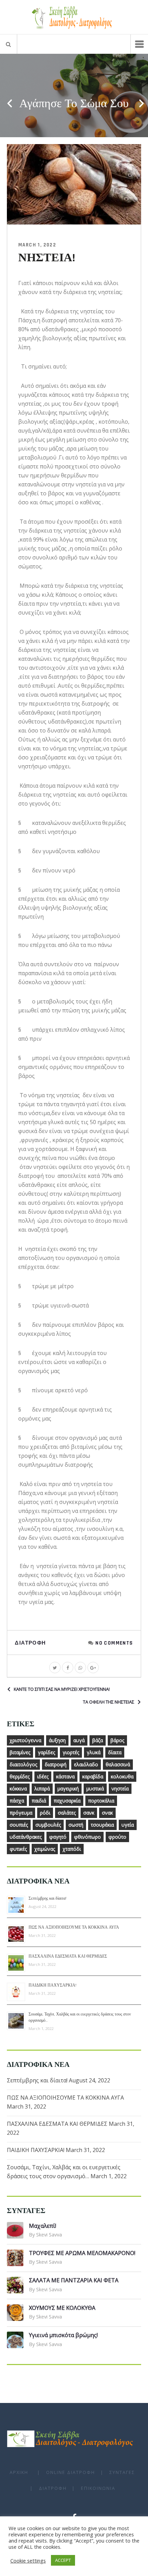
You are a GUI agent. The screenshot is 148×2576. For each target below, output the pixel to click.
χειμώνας (45, 1849)
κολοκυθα (122, 1776)
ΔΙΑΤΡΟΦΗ (53, 2488)
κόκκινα (18, 1789)
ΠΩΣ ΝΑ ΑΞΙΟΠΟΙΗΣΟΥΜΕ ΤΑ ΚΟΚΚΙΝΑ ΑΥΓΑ (74, 1927)
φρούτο (117, 1837)
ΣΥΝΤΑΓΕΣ (122, 2472)
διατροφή (56, 1764)
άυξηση (57, 1740)
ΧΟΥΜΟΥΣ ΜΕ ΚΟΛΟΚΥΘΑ (62, 2308)
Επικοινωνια (98, 2488)
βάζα (98, 1740)
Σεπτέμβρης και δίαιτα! (47, 1898)
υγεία (128, 1825)
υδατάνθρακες (26, 1837)
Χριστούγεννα (25, 1740)
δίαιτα (115, 1752)
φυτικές (18, 1849)
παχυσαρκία (67, 1801)
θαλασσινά (118, 1764)
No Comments (114, 1643)
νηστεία (120, 1789)
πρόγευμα (21, 1813)
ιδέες (43, 1776)
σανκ (89, 1813)
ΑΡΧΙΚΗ (19, 2472)
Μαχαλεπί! (43, 2226)
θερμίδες (20, 1776)
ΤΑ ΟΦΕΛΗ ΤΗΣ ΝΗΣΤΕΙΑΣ (109, 1702)
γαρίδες (46, 1752)
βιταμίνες (20, 1752)
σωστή (76, 1825)
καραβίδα (93, 1776)
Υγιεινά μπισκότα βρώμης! (63, 2335)
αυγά (79, 1740)
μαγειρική (68, 1789)
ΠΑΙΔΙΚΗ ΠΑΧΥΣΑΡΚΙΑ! (52, 1985)
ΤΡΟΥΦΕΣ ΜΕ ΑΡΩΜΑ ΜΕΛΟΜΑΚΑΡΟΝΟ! (82, 2253)
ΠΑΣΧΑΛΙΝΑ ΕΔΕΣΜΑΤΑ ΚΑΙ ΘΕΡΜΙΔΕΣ (68, 1956)
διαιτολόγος (23, 1764)
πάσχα (17, 1801)
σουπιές (19, 1825)
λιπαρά (42, 1789)
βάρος (117, 1740)
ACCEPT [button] (63, 2560)
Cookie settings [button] (28, 2560)
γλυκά (94, 1752)
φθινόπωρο (87, 1837)
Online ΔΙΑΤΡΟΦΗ (71, 2472)
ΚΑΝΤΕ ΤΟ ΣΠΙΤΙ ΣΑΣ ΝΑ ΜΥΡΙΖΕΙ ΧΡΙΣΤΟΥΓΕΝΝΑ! (62, 1689)
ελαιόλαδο (86, 1764)
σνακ (107, 1813)
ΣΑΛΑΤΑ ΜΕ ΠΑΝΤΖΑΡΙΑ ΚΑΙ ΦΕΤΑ (74, 2280)
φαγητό (58, 1837)
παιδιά (39, 1801)
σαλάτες (67, 1813)
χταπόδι (72, 1849)
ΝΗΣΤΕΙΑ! (47, 258)
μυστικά (95, 1789)
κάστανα (65, 1776)
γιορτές (71, 1752)
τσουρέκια (102, 1825)
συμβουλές (48, 1825)
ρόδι (45, 1813)
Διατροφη (30, 1643)
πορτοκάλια (101, 1801)
